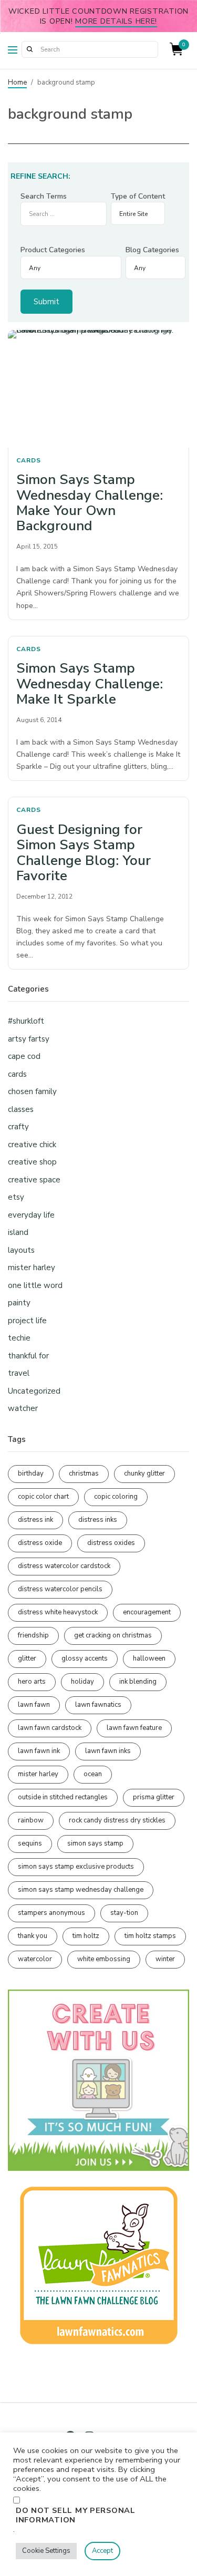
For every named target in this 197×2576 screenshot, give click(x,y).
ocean (93, 1774)
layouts (21, 1250)
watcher (23, 1408)
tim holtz (86, 1936)
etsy (16, 1197)
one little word (35, 1285)
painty (19, 1303)
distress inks (98, 1520)
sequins (30, 1843)
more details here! (116, 21)
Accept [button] (102, 2551)
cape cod (24, 1056)
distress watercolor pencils (60, 1589)
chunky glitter (144, 1474)
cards (29, 460)
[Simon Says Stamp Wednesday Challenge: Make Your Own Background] (98, 389)
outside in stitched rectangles (63, 1797)
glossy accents (85, 1658)
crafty (18, 1127)
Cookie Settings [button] (46, 2551)
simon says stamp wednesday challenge (81, 1890)
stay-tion (124, 1913)
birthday (31, 1474)
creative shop (32, 1162)
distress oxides (111, 1543)
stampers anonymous (51, 1913)
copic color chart (43, 1497)
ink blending (138, 1682)
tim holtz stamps (150, 1936)
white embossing (104, 1959)
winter (165, 1959)
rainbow (31, 1820)
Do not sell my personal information (76, 2515)
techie (19, 1338)
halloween (149, 1658)
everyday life (31, 1215)
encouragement (147, 1612)
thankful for (28, 1356)
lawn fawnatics (98, 1705)
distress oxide (40, 1543)
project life (27, 1321)
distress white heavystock (58, 1612)
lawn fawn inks (108, 1751)
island (18, 1232)
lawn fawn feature (134, 1728)
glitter (27, 1658)
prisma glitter (154, 1797)
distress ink (35, 1520)
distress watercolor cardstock (64, 1566)
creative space (34, 1180)
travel (19, 1373)
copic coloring (116, 1497)
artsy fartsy (29, 1039)
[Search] (29, 49)
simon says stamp (95, 1843)
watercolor (35, 1959)
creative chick (32, 1145)
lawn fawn (34, 1705)
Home (17, 83)
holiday (82, 1682)
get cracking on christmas (113, 1635)
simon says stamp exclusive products (76, 1867)
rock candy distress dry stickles (117, 1820)
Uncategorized (34, 1391)
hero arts (32, 1682)
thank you (33, 1936)
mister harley (32, 1268)
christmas (84, 1474)
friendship (33, 1635)
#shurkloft (26, 1021)
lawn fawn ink (39, 1751)
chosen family (32, 1091)
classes (21, 1109)
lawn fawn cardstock (50, 1728)
